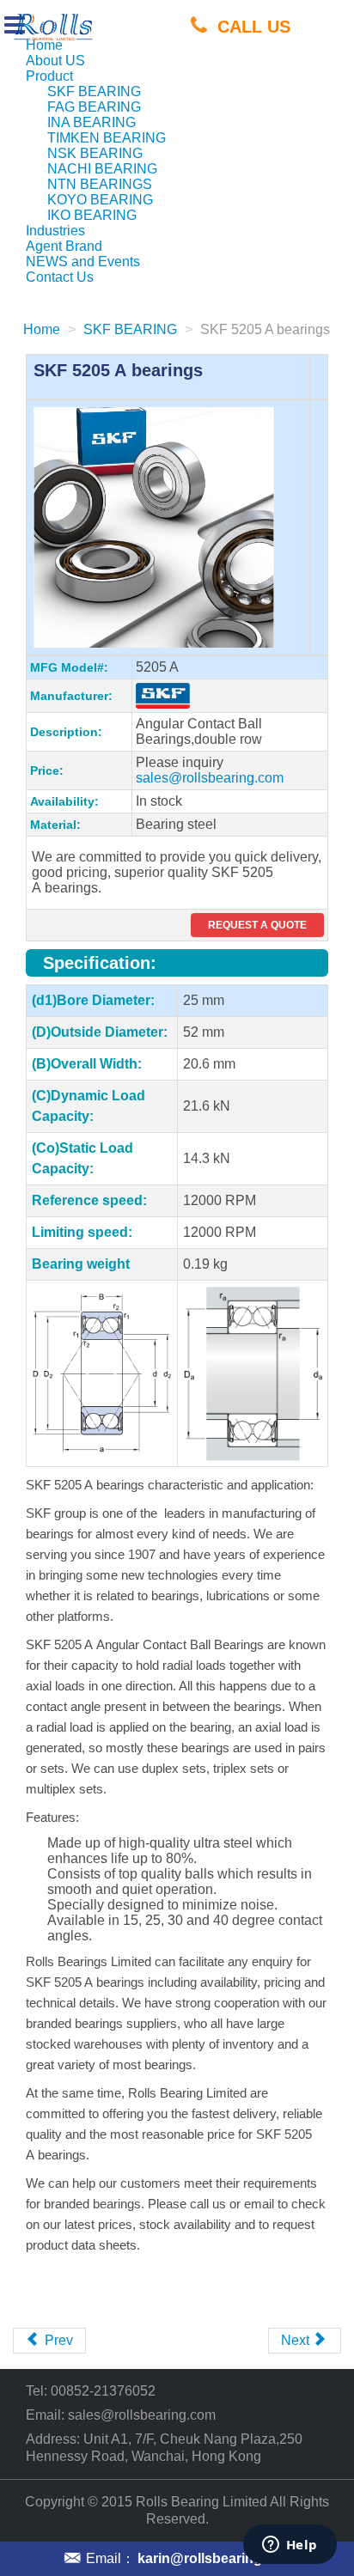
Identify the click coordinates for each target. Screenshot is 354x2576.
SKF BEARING (94, 91)
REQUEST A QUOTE (257, 925)
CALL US (254, 26)
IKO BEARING (92, 215)
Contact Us (60, 277)
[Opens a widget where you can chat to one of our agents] (290, 2546)
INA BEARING (92, 122)
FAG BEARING (94, 107)
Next (297, 2340)
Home (44, 45)
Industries (55, 231)
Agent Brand (64, 246)
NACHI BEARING (102, 169)
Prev (57, 2340)
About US (55, 61)
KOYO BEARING (100, 200)
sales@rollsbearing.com (210, 778)
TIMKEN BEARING (107, 138)
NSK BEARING (95, 153)
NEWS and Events (83, 262)
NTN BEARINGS (100, 184)
